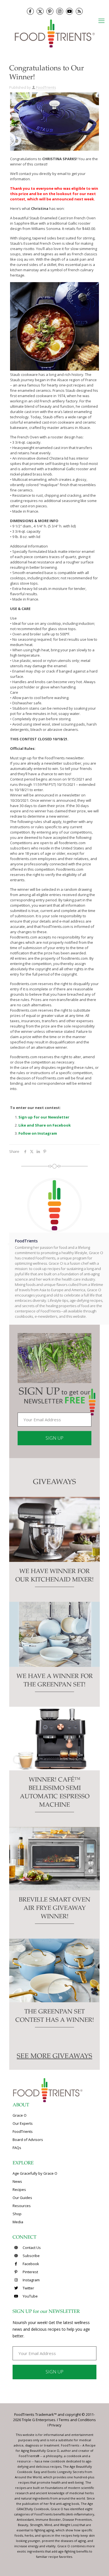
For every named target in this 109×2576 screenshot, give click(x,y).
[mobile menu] (101, 20)
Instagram (31, 2280)
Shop (17, 2214)
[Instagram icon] (60, 11)
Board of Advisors (28, 2140)
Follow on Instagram (38, 1133)
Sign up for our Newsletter (44, 1117)
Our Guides (22, 2198)
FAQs (17, 2148)
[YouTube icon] (69, 11)
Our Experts (23, 2123)
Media (18, 2222)
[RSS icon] (79, 11)
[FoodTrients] (54, 33)
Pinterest (30, 2272)
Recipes (19, 2190)
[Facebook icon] (30, 11)
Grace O (20, 2115)
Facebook (30, 2264)
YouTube (30, 2296)
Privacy (55, 2425)
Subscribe (31, 2256)
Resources (22, 2206)
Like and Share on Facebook (45, 1125)
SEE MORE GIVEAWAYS (54, 2057)
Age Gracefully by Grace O (35, 2173)
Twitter (28, 2288)
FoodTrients (46, 87)
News (17, 2181)
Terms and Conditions (77, 2420)
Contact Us (31, 2248)
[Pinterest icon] (50, 11)
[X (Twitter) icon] (40, 11)
